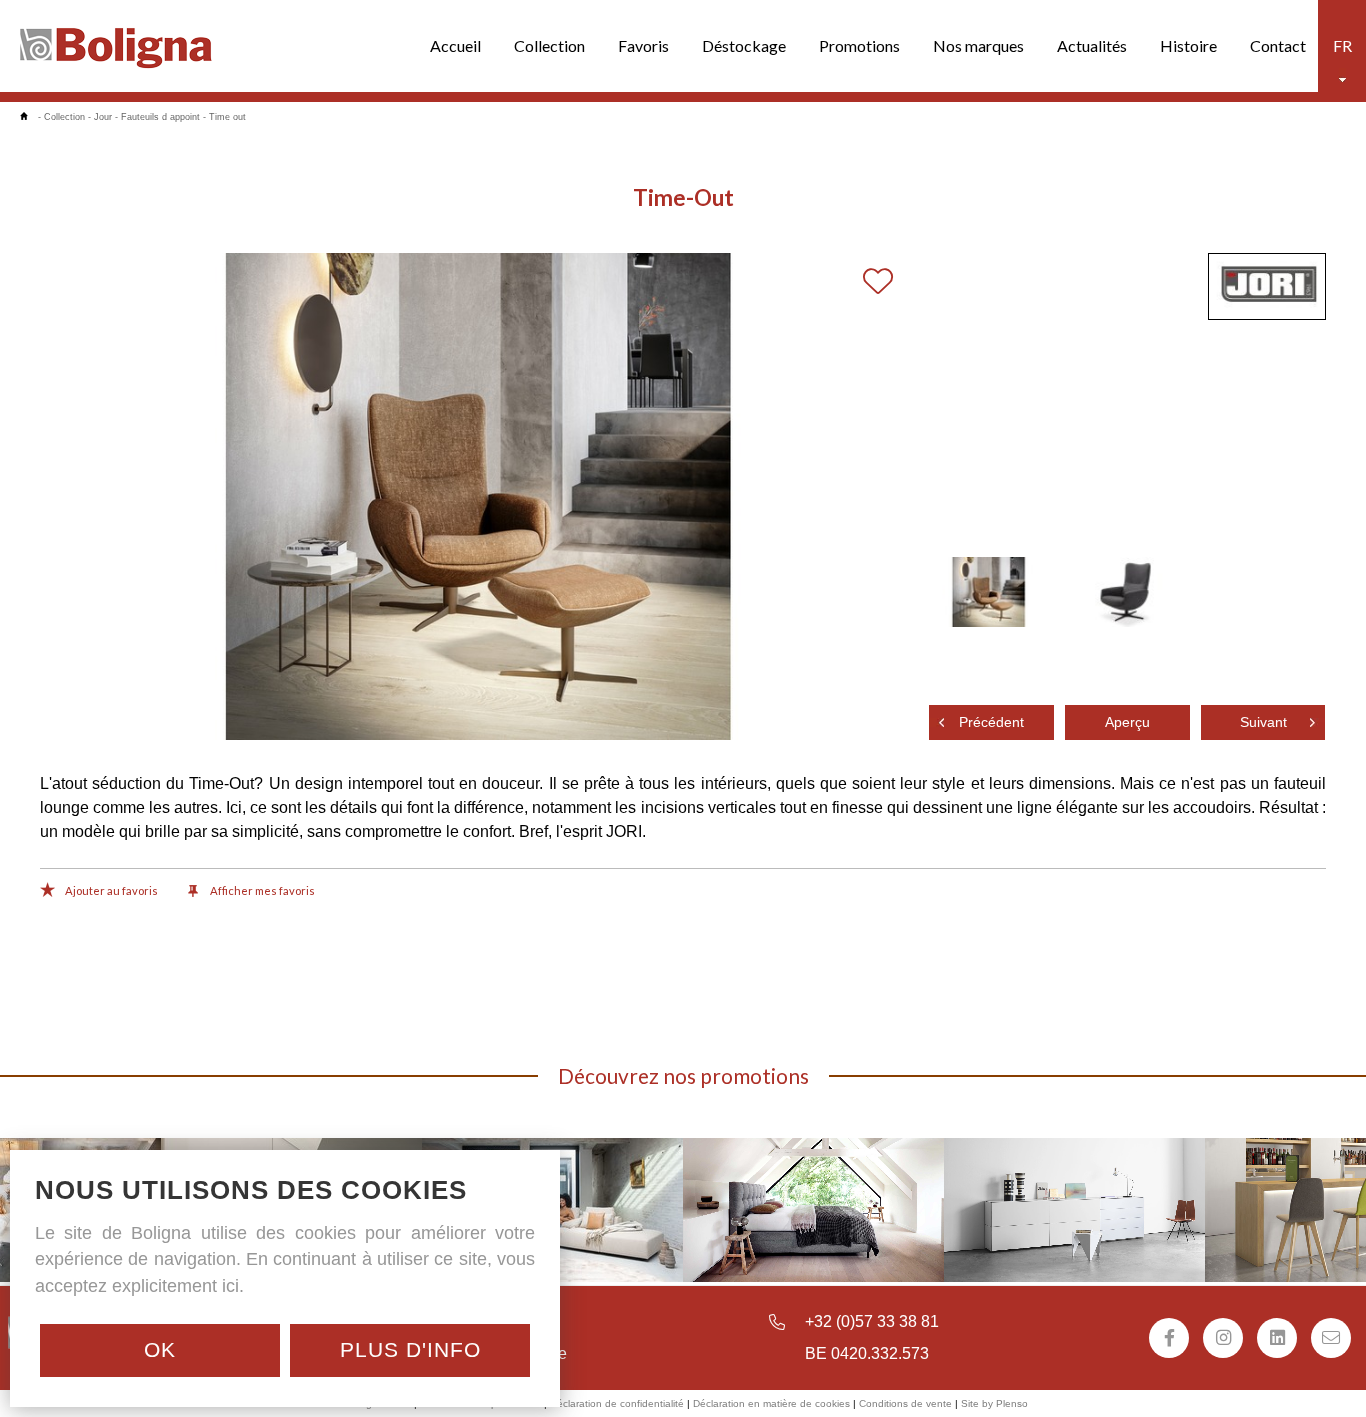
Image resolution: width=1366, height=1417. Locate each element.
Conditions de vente (905, 1403)
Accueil (455, 45)
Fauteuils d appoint (160, 117)
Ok (160, 1349)
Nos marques (978, 45)
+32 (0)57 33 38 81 (872, 1321)
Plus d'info (410, 1349)
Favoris (643, 45)
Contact (1278, 45)
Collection (549, 45)
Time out (227, 117)
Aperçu (1127, 722)
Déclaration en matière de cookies (771, 1403)
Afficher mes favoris (261, 890)
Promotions (859, 45)
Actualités (1092, 45)
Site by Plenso (994, 1403)
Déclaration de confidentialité (617, 1403)
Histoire (1188, 45)
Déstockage (744, 45)
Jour (103, 117)
